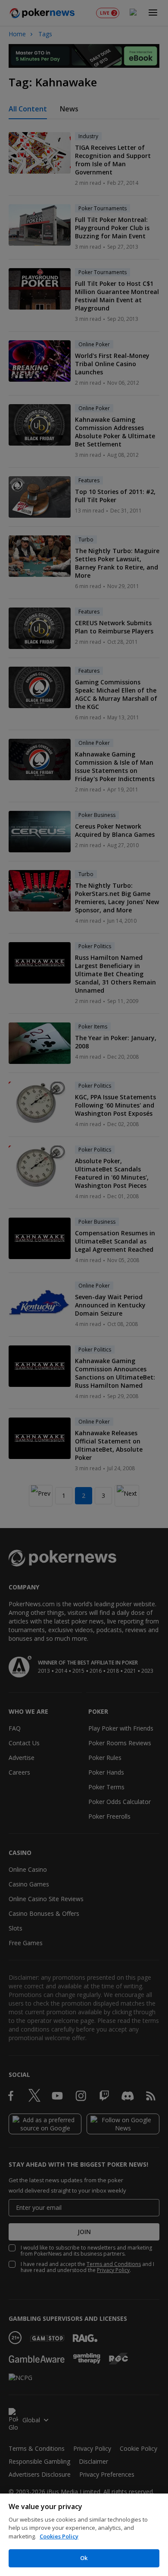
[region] (84, 2535)
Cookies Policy (59, 2536)
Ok (84, 2558)
